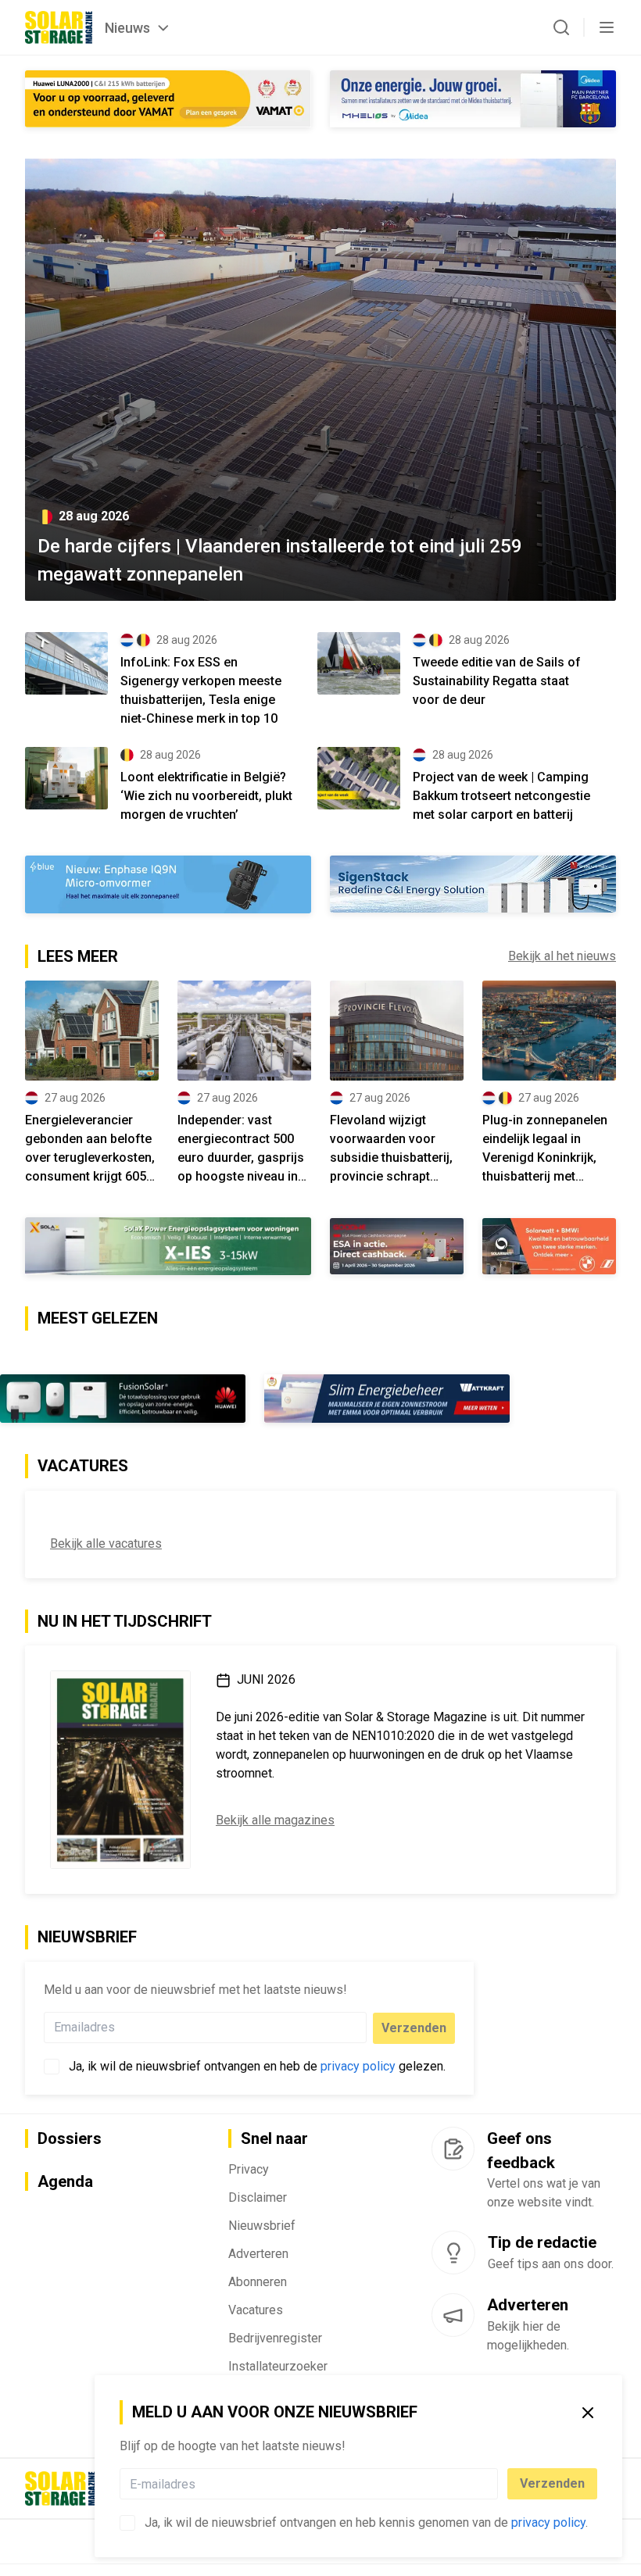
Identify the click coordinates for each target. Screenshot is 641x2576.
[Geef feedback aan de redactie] (453, 2149)
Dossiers (70, 2138)
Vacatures (256, 2310)
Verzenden (552, 2483)
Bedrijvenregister (275, 2338)
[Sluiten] (588, 2413)
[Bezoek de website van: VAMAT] (168, 99)
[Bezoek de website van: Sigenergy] (473, 884)
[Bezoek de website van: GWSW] (397, 1246)
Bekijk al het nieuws (562, 956)
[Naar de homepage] (59, 27)
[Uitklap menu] (607, 27)
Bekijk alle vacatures (106, 1543)
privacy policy (548, 2522)
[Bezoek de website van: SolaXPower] (168, 1246)
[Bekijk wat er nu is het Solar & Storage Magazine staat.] (120, 1770)
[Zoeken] (561, 27)
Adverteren (258, 2254)
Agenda (65, 2181)
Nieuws (127, 28)
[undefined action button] (493, 2484)
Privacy (249, 2169)
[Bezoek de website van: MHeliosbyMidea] (473, 99)
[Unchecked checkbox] (127, 2523)
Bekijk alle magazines (275, 1820)
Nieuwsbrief (262, 2226)
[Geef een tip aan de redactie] (453, 2253)
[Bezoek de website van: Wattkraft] (387, 1399)
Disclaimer (258, 2197)
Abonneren (258, 2282)
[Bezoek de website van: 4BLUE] (168, 884)
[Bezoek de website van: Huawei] (123, 1399)
